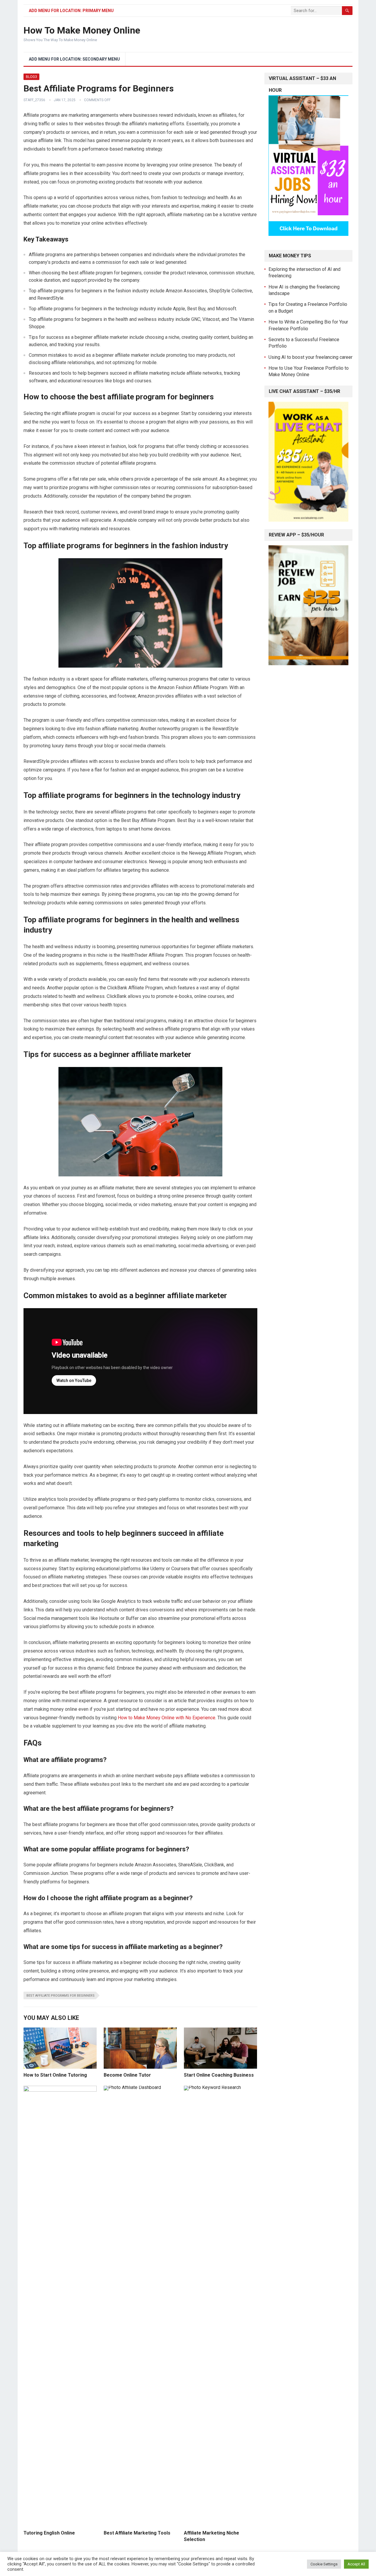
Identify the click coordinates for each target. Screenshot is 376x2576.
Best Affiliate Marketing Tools (137, 2533)
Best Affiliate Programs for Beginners (61, 1996)
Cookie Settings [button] (324, 2564)
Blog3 (31, 77)
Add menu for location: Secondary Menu (74, 59)
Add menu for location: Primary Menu (71, 11)
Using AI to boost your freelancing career (310, 357)
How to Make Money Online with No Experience (167, 1718)
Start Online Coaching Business (219, 2075)
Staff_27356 (34, 100)
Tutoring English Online (49, 2533)
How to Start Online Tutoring (55, 2075)
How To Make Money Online (82, 30)
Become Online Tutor (127, 2075)
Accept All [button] (356, 2564)
